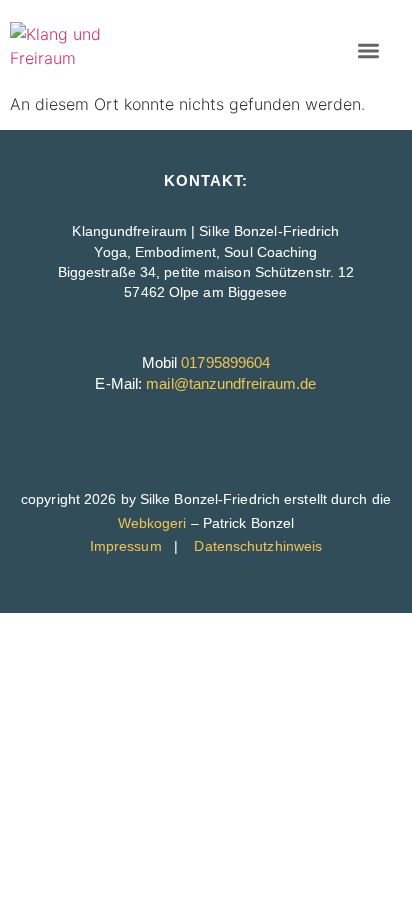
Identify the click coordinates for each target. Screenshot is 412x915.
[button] (368, 50)
